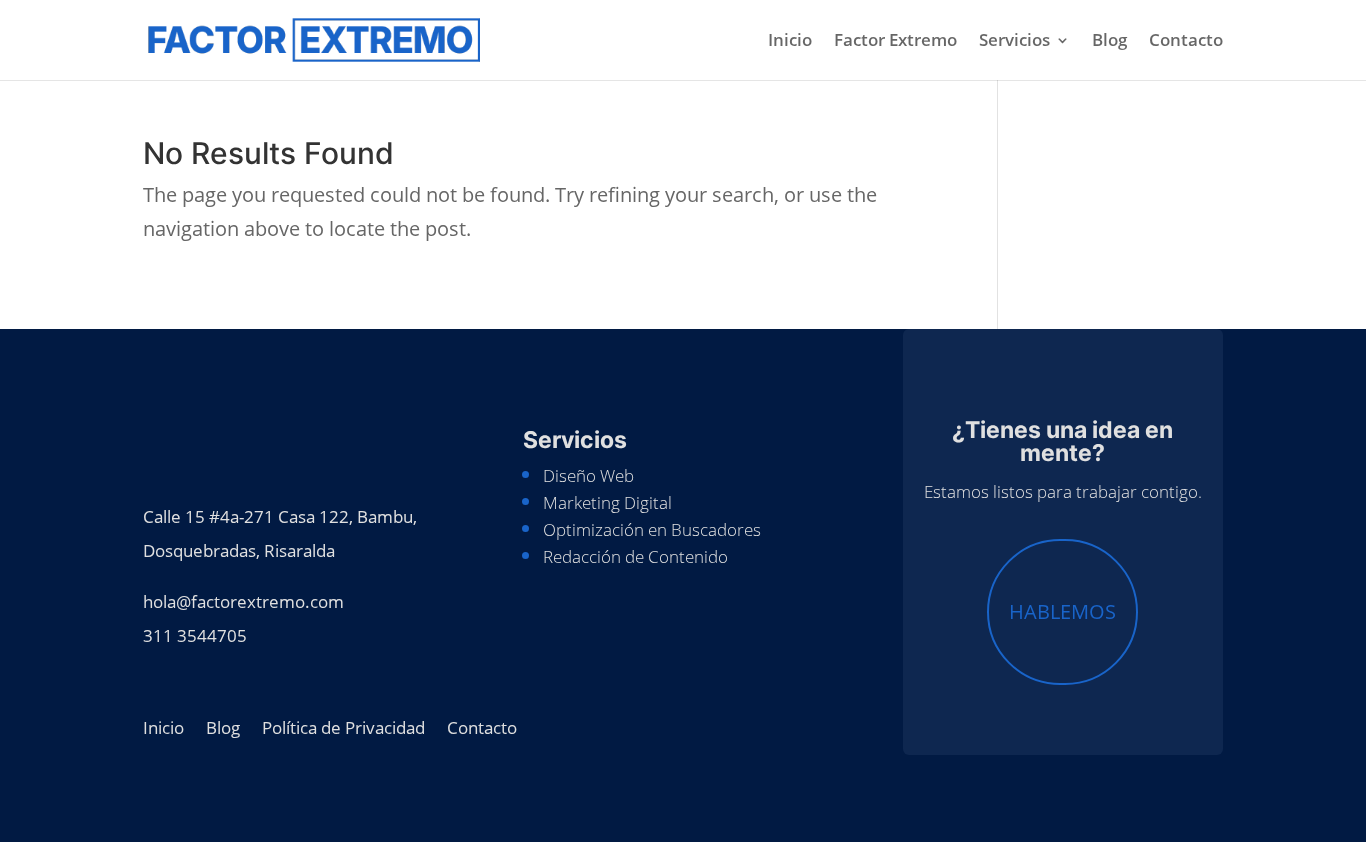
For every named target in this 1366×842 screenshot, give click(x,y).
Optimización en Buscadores (652, 529)
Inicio (790, 42)
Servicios (1014, 42)
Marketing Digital (607, 502)
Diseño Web (588, 475)
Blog (1109, 42)
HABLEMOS (1062, 611)
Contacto (1186, 42)
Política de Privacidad (343, 725)
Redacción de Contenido (635, 556)
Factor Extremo (895, 42)
